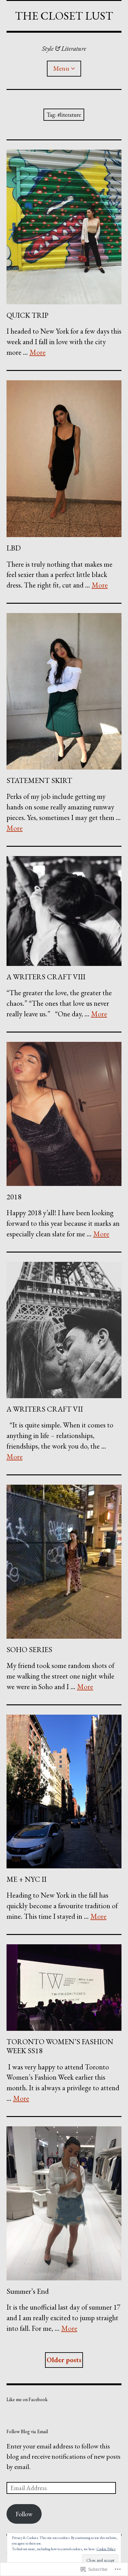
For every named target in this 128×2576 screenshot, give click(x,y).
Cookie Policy (106, 2549)
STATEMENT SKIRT (39, 780)
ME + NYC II (27, 1879)
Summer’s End (28, 2291)
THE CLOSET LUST (64, 16)
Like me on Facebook (27, 2399)
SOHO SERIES (29, 1649)
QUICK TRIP (27, 315)
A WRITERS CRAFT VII (45, 1409)
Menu (61, 68)
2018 (14, 1197)
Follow (24, 2514)
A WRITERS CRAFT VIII (46, 977)
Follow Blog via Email (27, 2431)
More (38, 352)
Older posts (64, 2360)
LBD (14, 548)
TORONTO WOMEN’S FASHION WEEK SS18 (60, 2046)
